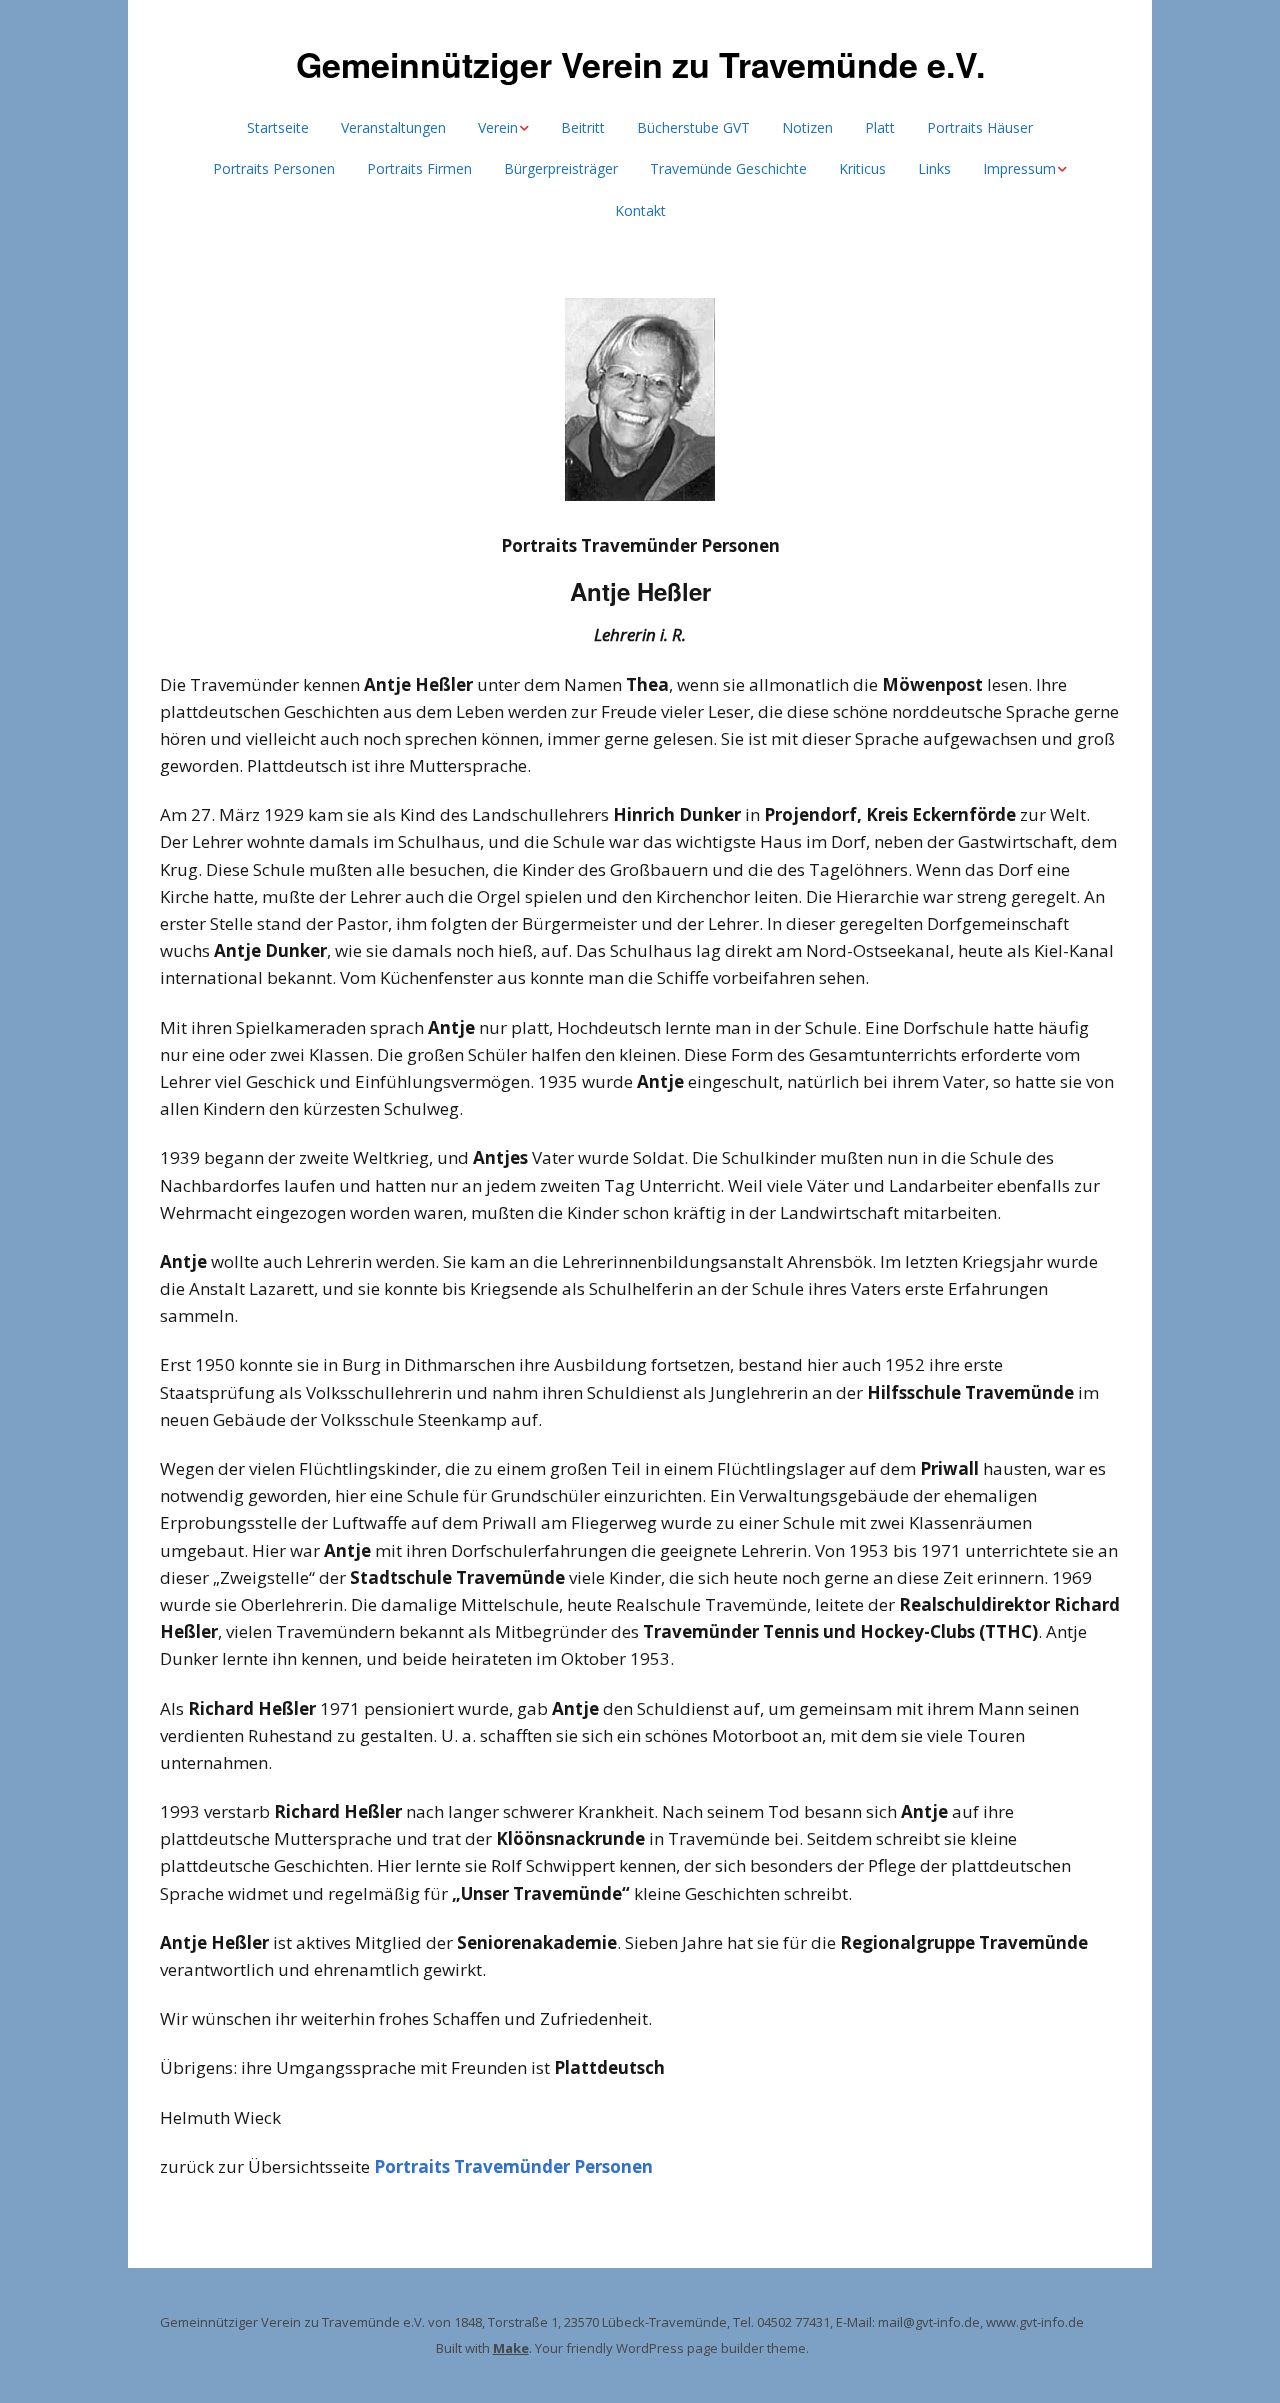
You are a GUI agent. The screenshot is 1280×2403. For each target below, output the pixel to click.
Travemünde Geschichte (728, 168)
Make (511, 2348)
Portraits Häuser (980, 127)
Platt (880, 127)
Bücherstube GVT (693, 127)
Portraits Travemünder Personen (513, 2166)
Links (934, 168)
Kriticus (862, 168)
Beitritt (583, 127)
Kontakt (640, 210)
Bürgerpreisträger (561, 168)
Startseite (278, 127)
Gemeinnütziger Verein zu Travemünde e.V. (640, 64)
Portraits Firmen (419, 168)
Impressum (1019, 168)
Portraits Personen (274, 168)
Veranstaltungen (393, 127)
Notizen (807, 127)
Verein (498, 127)
